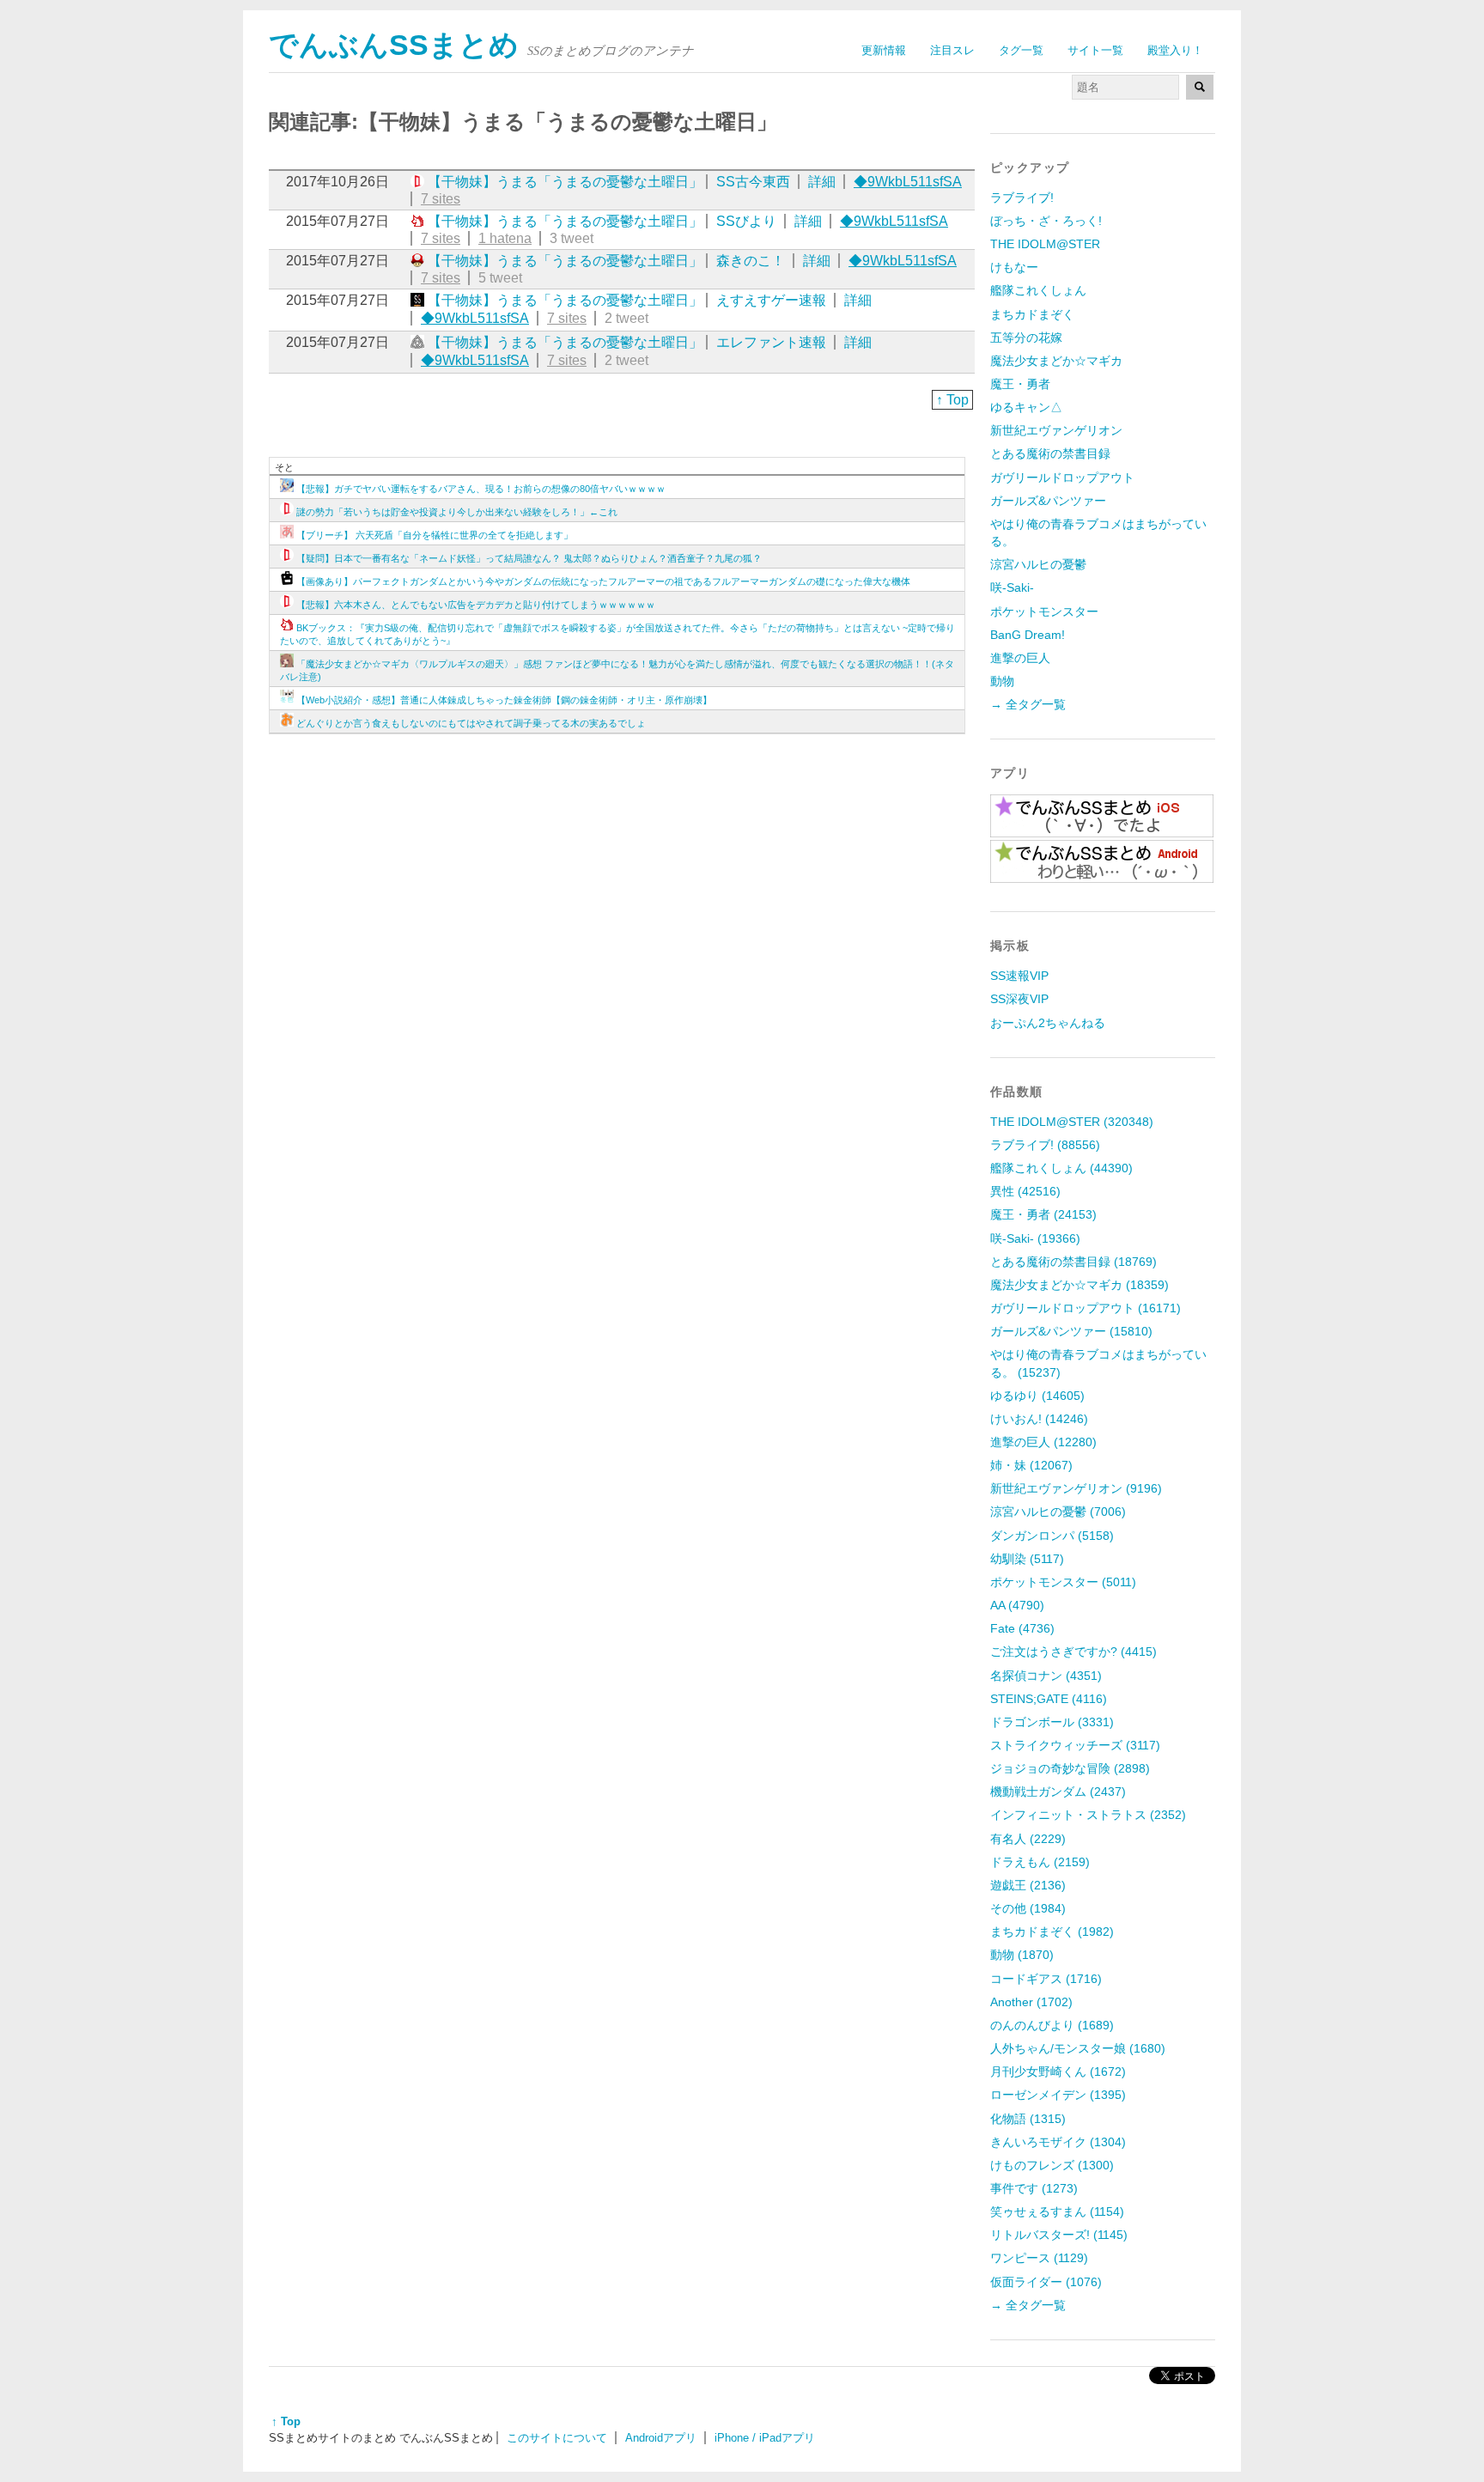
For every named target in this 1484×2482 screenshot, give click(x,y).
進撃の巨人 (1020, 658)
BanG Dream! (1028, 635)
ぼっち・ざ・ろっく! (1046, 221)
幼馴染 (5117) (1027, 1559)
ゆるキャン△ (1026, 407)
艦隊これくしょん (1038, 290)
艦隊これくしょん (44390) (1061, 1168)
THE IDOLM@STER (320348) (1072, 1122)
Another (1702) (1031, 2002)
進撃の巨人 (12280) (1043, 1442)
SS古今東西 (753, 182)
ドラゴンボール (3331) (1052, 1722)
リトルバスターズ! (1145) (1059, 2235)
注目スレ (952, 50)
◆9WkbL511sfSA (908, 182)
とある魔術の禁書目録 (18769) (1073, 1262)
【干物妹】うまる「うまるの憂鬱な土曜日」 (565, 182)
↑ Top (952, 400)
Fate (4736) (1022, 1628)
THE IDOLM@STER (1045, 244)
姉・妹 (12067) (1031, 1465)
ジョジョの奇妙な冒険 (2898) (1070, 1768)
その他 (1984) (1028, 1908)
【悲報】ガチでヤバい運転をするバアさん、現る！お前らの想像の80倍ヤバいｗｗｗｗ (481, 489)
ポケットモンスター (1044, 611)
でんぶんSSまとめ (394, 45)
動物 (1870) (1022, 1955)
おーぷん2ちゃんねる (1048, 1023)
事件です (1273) (1034, 2188)
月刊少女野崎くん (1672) (1058, 2071)
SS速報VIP (1019, 976)
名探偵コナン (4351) (1046, 1676)
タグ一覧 (1021, 50)
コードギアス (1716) (1046, 1979)
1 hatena (505, 238)
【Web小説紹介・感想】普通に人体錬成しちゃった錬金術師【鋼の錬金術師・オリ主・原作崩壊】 (504, 700)
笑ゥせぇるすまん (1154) (1057, 2211)
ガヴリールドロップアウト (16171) (1086, 1308)
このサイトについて (557, 2438)
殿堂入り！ (1175, 50)
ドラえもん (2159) (1040, 1862)
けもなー (1014, 267)
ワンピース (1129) (1039, 2258)
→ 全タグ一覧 (1028, 704)
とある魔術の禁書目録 (1050, 453)
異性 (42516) (1025, 1191)
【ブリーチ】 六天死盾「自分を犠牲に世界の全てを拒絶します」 (435, 535)
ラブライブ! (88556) (1045, 1145)
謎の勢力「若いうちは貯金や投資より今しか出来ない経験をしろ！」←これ (457, 512)
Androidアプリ (661, 2438)
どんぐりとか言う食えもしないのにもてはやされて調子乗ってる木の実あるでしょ (471, 723)
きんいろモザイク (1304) (1058, 2142)
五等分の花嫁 (1026, 338)
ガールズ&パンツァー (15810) (1071, 1331)
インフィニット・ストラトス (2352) (1088, 1815)
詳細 (822, 182)
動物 (1002, 681)
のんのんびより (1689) (1052, 2025)
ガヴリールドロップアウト (1062, 478)
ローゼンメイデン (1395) (1058, 2095)
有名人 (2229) (1028, 1839)
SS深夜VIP (1019, 999)
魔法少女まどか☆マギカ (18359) (1080, 1285)
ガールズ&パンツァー (1048, 501)
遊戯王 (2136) (1028, 1885)
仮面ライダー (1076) (1046, 2282)
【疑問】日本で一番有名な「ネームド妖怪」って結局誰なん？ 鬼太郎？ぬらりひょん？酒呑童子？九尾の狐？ (529, 558)
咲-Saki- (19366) (1035, 1238)
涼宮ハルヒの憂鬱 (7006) (1058, 1512)
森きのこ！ (751, 261)
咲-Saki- (1012, 587)
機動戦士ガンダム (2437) (1058, 1792)
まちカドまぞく (1032, 314)
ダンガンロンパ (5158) (1052, 1536)
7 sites (441, 199)
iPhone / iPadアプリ (765, 2438)
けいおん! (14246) (1039, 1419)
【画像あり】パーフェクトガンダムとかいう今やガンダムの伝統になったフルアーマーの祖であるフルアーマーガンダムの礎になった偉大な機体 (603, 581)
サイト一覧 (1095, 50)
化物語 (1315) (1028, 2119)
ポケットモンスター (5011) (1063, 1582)
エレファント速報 (771, 342)
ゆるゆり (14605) (1037, 1396)
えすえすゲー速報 (771, 300)
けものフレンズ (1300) (1052, 2165)
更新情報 (884, 50)
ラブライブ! (1022, 198)
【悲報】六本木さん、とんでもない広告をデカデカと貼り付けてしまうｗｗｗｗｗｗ (476, 605)
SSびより (746, 221)
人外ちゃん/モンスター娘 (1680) (1078, 2048)
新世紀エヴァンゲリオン (1056, 430)
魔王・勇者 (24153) (1043, 1214)
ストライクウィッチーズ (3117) (1075, 1745)
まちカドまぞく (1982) (1052, 1931)
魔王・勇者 (1020, 384)
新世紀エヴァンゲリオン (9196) (1076, 1488)
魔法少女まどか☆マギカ (1056, 361)
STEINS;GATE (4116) (1049, 1699)
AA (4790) (1017, 1605)
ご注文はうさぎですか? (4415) (1073, 1652)
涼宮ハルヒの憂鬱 (1038, 564)
